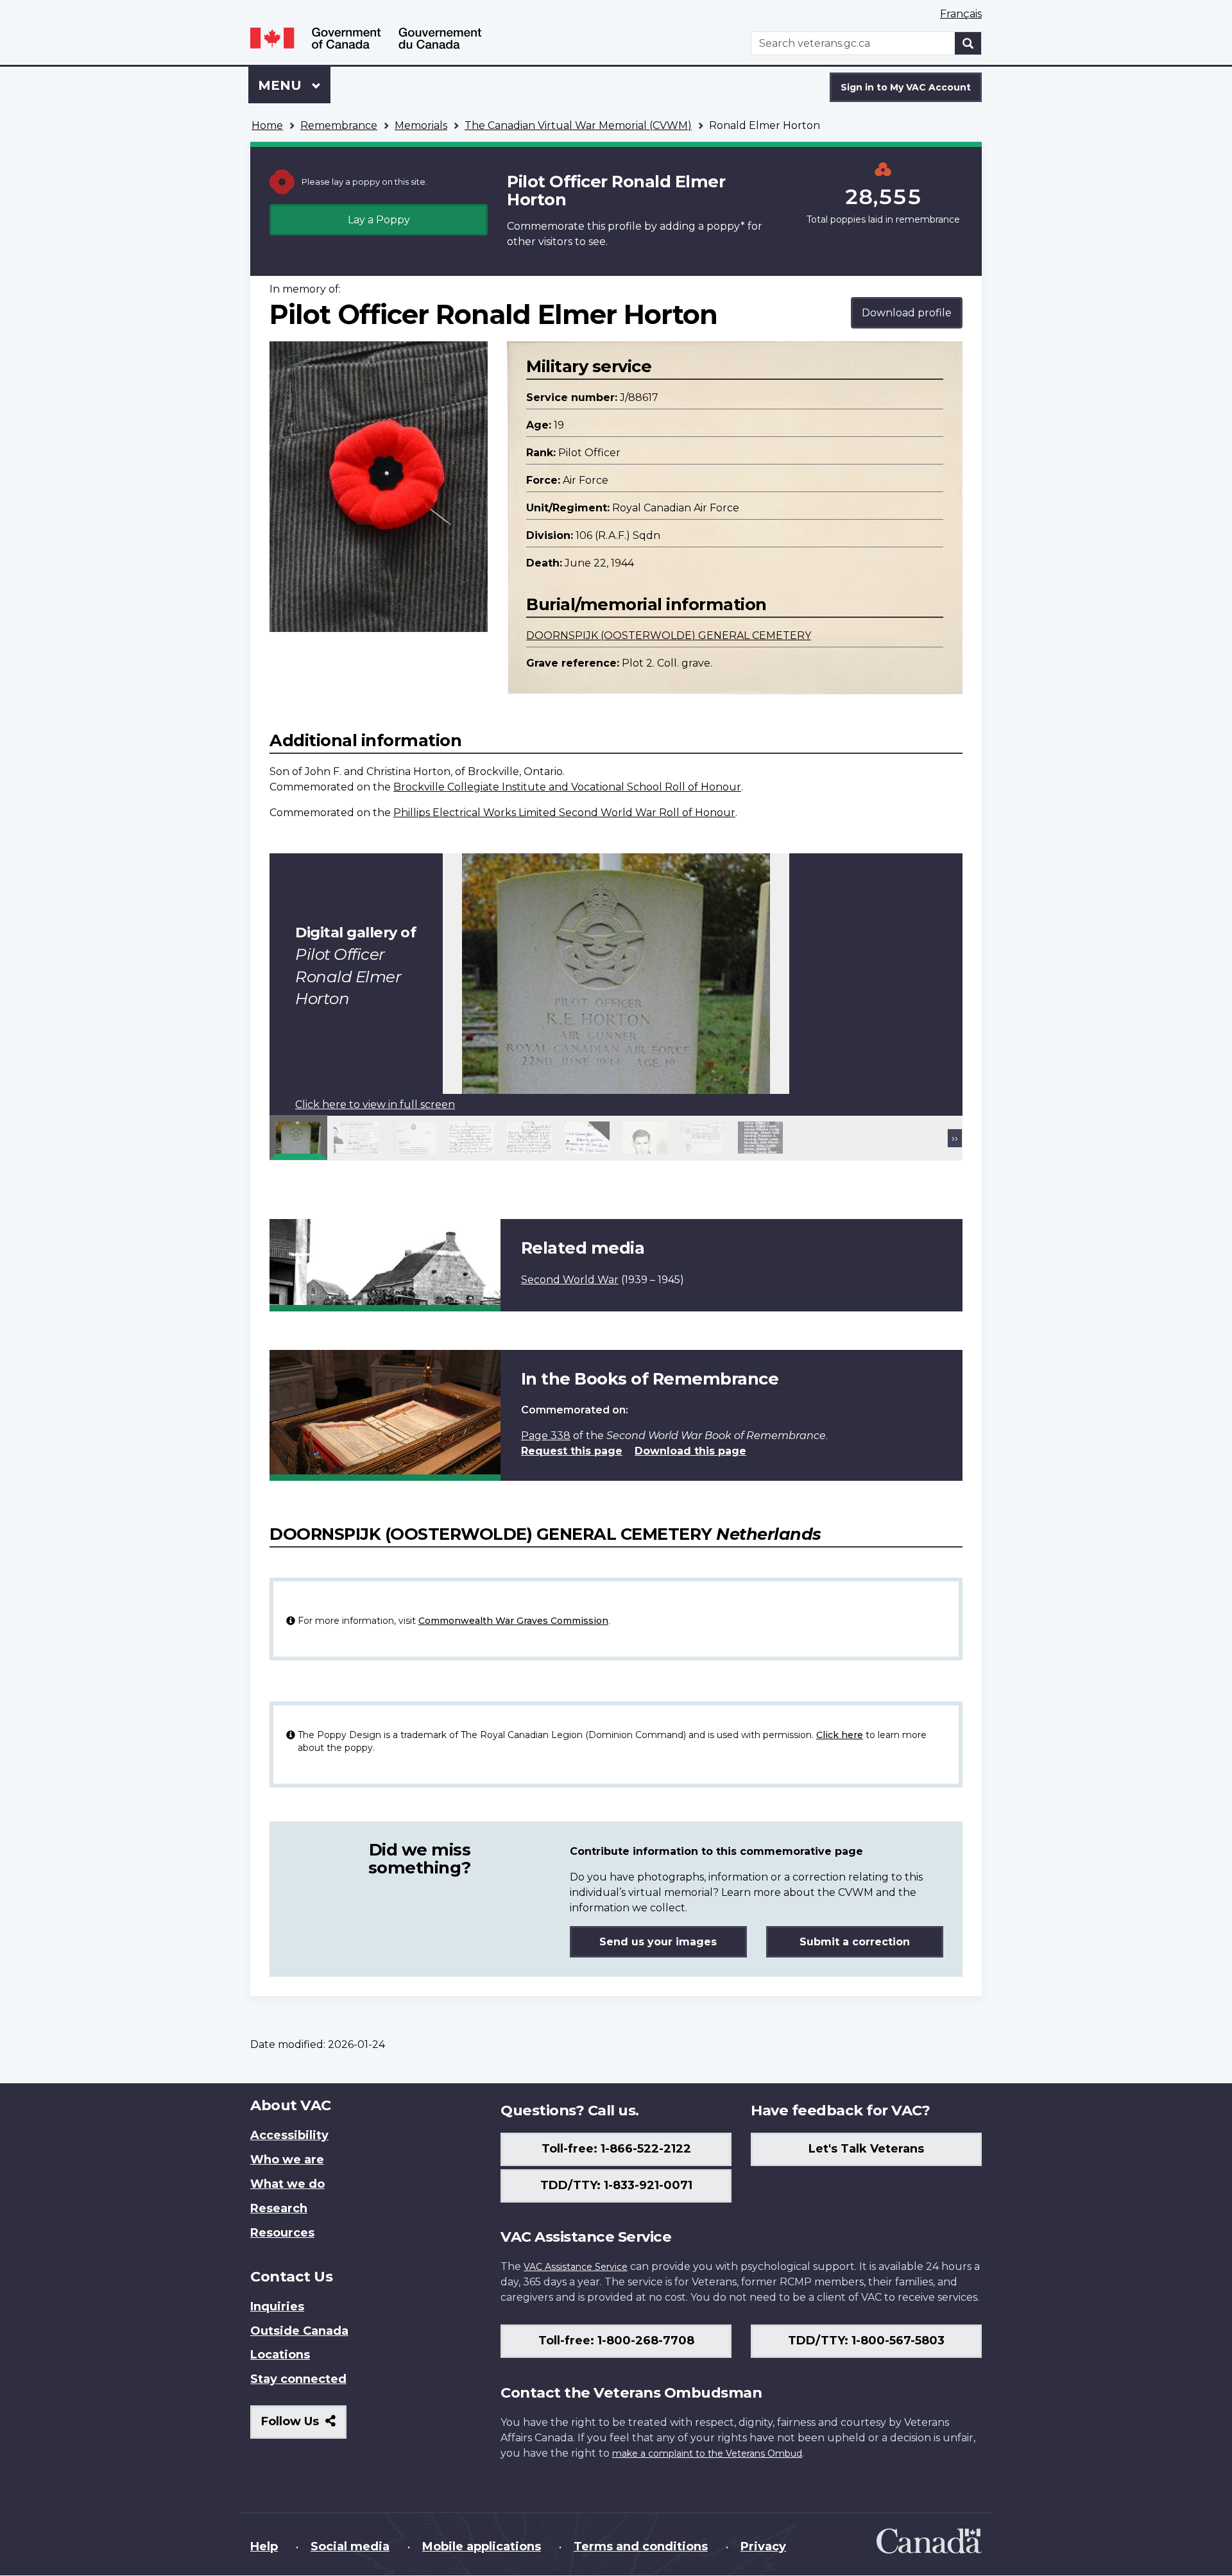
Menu (282, 85)
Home (267, 125)
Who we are (287, 2160)
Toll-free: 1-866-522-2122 (616, 2149)
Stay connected (298, 2379)
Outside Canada (299, 2331)
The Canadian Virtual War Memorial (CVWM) (578, 125)
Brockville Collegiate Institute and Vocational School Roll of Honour (567, 787)
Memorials (421, 125)
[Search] (968, 43)
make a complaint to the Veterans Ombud (707, 2453)
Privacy (763, 2546)
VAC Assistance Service (576, 2267)
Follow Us (304, 2426)
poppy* (726, 226)
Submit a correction (855, 1942)
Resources (282, 2233)
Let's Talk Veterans (866, 2149)
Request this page (572, 1451)
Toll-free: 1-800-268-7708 (616, 2341)
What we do (287, 2184)
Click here (840, 1735)
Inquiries (277, 2307)
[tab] (298, 1138)
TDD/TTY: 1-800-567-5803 (866, 2341)
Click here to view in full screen (375, 1105)
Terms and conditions (641, 2546)
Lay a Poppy (379, 220)
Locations (280, 2355)
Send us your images (658, 1942)
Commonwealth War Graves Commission (513, 1621)
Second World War (570, 1280)
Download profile (907, 313)
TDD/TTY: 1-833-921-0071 (616, 2185)
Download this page (690, 1451)
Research (279, 2208)
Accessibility (289, 2135)
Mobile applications (482, 2546)
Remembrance (339, 125)
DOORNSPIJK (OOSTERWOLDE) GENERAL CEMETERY (669, 635)
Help (264, 2546)
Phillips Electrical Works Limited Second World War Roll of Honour (564, 813)
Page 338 (546, 1436)
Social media (350, 2546)
